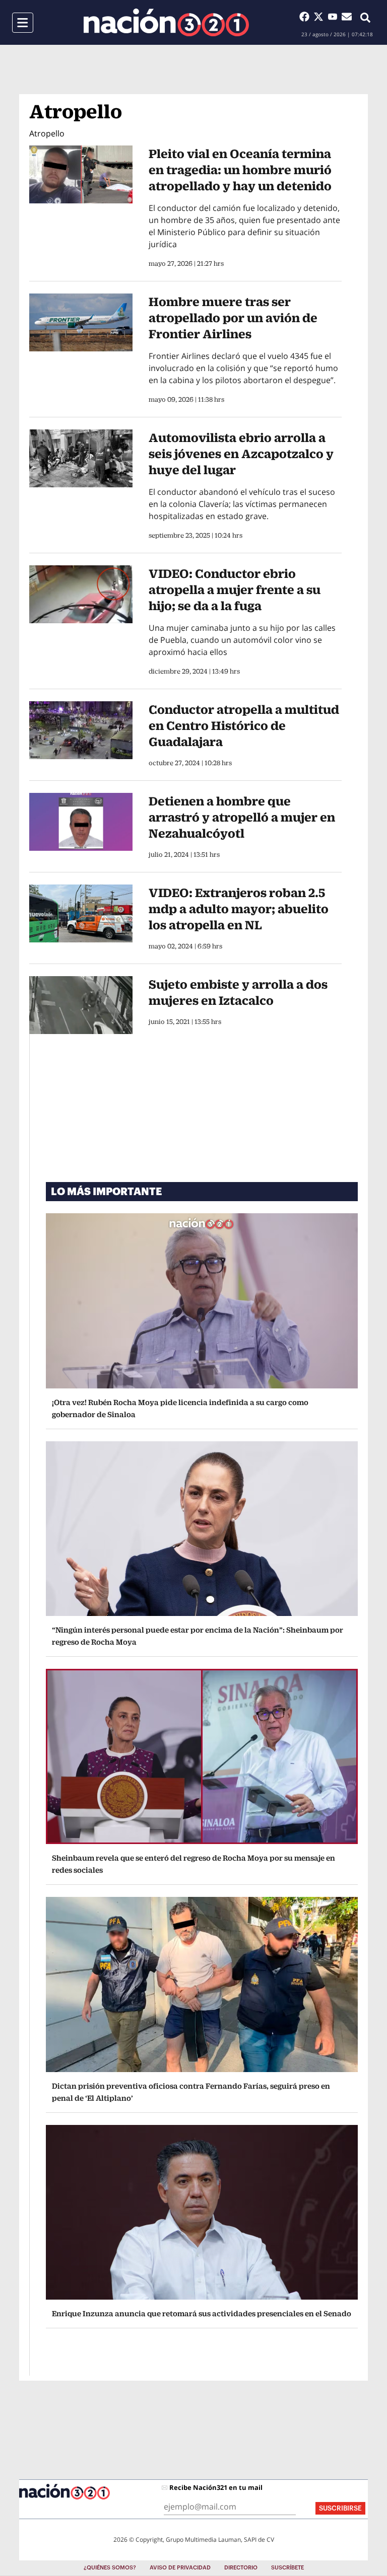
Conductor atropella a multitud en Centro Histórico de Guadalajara (244, 725)
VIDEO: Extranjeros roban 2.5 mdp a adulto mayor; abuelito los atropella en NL (239, 909)
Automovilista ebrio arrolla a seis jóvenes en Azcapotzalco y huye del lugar (241, 454)
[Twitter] (320, 17)
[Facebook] (306, 17)
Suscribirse (340, 2508)
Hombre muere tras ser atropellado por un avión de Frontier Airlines (233, 318)
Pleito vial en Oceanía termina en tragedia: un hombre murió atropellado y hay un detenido (240, 170)
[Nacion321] (166, 22)
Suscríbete (287, 2568)
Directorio (241, 2568)
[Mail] (347, 17)
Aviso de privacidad (180, 2568)
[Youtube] (335, 17)
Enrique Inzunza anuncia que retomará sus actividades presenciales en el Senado (202, 2313)
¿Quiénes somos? (110, 2568)
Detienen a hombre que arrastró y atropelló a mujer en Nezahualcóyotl (242, 817)
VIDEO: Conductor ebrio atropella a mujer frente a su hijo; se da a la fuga (235, 590)
